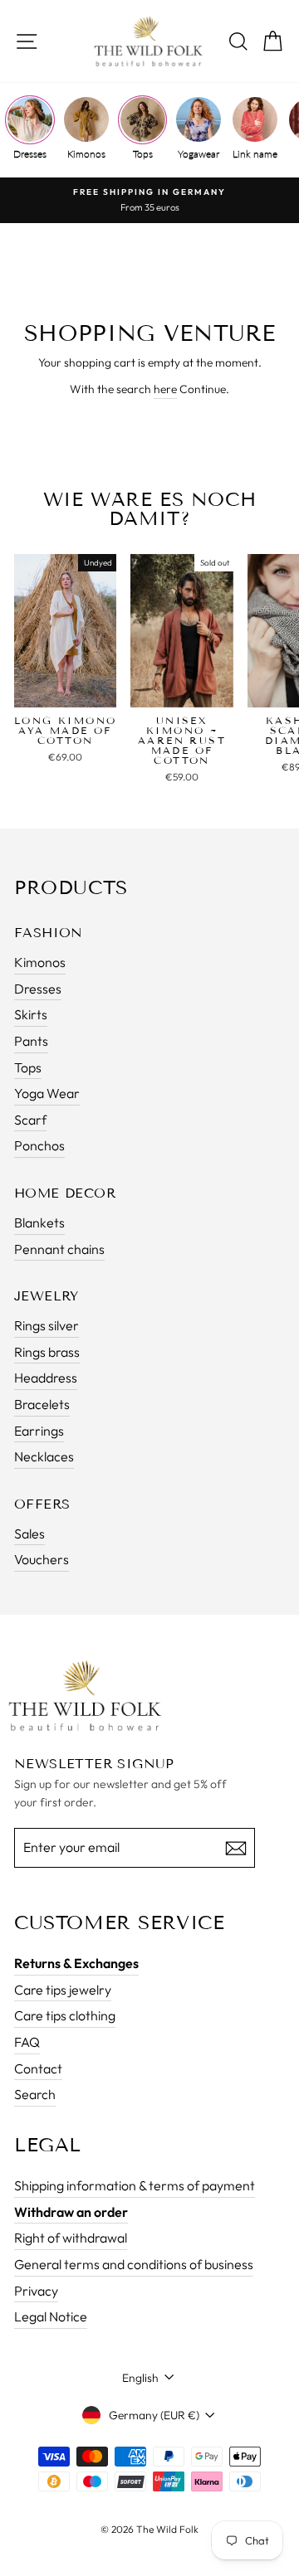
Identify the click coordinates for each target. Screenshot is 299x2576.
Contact (38, 2068)
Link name (255, 154)
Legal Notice (51, 2316)
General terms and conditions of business (134, 2264)
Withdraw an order (71, 2212)
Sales (29, 1533)
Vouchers (42, 1559)
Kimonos (86, 154)
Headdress (46, 1378)
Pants (31, 1041)
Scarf (30, 1120)
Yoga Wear (47, 1093)
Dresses (30, 154)
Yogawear (199, 154)
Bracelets (42, 1404)
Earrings (39, 1431)
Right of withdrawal (71, 2238)
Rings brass (47, 1352)
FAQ (27, 2042)
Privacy (36, 2291)
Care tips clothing (65, 2015)
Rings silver (47, 1325)
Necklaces (44, 1456)
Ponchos (39, 1145)
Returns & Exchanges (76, 1963)
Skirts (31, 1014)
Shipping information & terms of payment (135, 2185)
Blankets (39, 1222)
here (165, 389)
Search (35, 2094)
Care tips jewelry (63, 1990)
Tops (143, 154)
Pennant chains (59, 1249)
